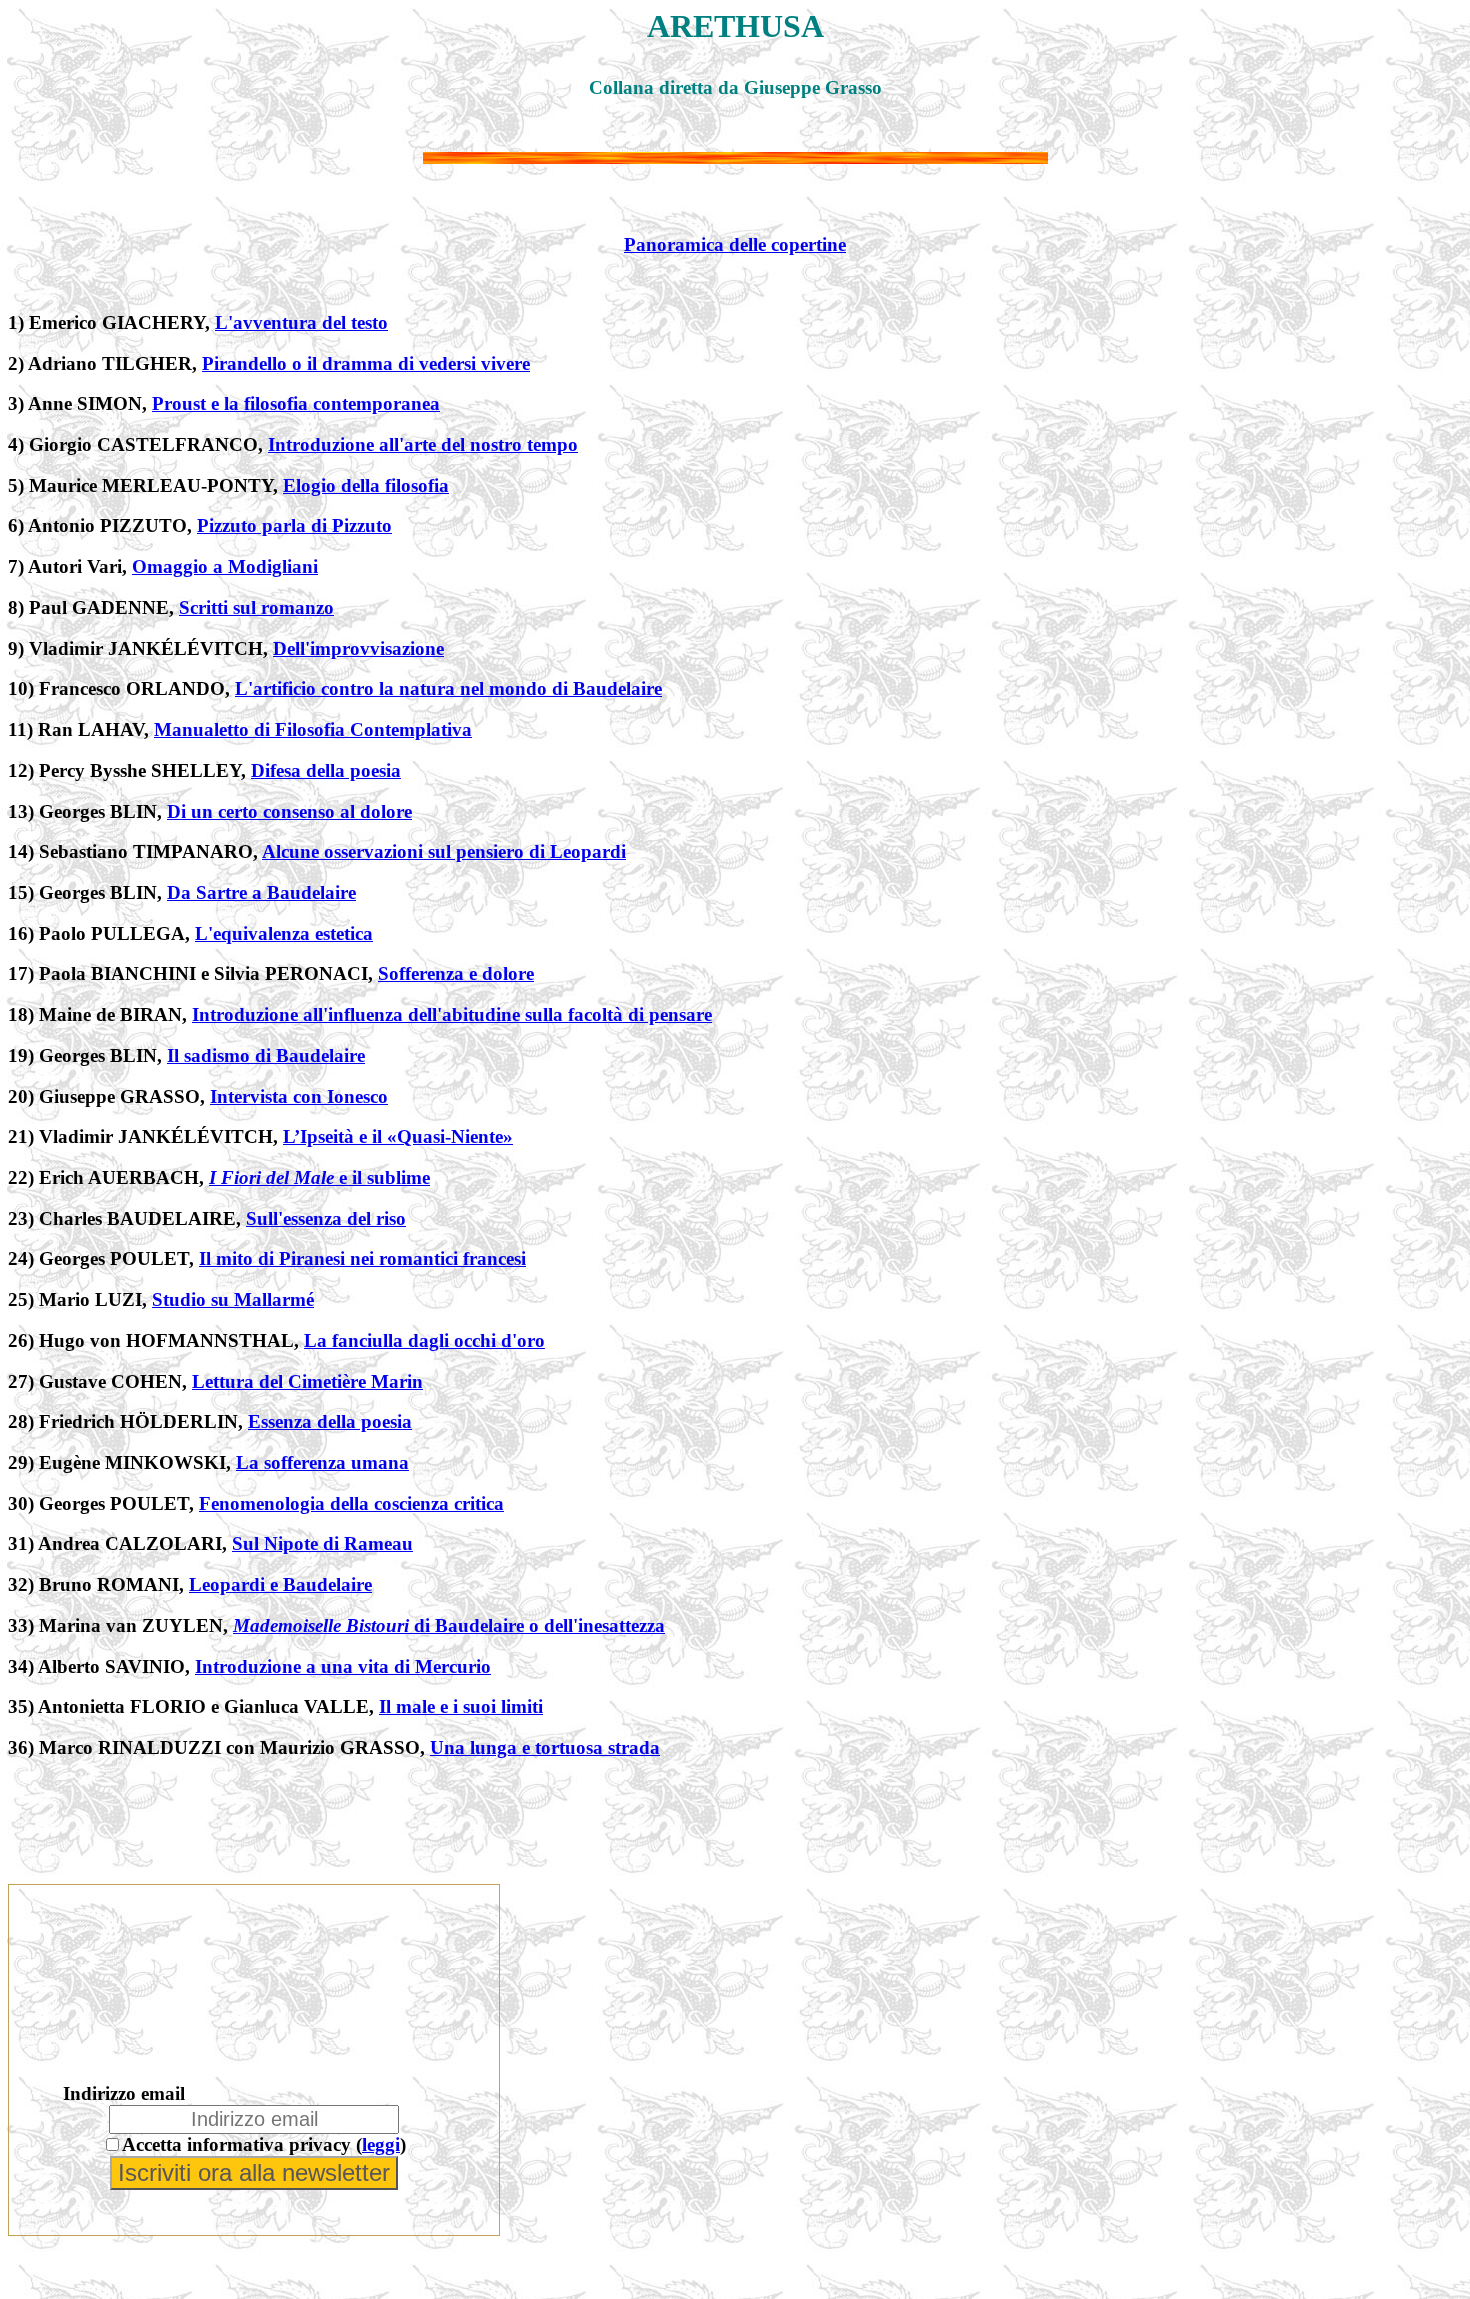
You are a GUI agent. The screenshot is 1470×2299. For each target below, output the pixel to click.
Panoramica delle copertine (735, 244)
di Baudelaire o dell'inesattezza (449, 1625)
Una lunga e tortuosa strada (545, 1747)
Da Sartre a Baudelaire (261, 892)
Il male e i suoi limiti (461, 1706)
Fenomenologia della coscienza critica (351, 1503)
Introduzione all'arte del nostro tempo (423, 444)
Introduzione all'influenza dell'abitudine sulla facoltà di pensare (452, 1014)
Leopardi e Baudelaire (280, 1584)
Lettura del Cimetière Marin (307, 1381)
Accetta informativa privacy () (264, 2144)
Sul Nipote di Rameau (322, 1543)
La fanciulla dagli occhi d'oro (424, 1340)
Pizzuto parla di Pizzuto (294, 525)
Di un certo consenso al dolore (289, 811)
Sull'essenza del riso (326, 1218)
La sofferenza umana (322, 1462)
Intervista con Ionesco (299, 1096)
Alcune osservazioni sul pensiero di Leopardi (444, 851)
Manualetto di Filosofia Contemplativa (313, 729)
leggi (381, 2144)
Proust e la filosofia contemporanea (296, 403)
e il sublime (319, 1177)
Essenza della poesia (330, 1421)
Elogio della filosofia (366, 485)
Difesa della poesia (326, 770)
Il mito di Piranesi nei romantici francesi (362, 1258)
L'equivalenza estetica (284, 933)
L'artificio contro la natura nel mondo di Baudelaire (448, 688)
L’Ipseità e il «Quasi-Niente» (398, 1136)
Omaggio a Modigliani (225, 566)
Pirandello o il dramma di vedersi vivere (366, 363)
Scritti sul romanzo (256, 607)
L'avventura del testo (301, 322)
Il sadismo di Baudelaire (266, 1055)
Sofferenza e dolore (456, 973)
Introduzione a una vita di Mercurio (343, 1666)
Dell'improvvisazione (358, 648)
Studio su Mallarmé (233, 1299)
